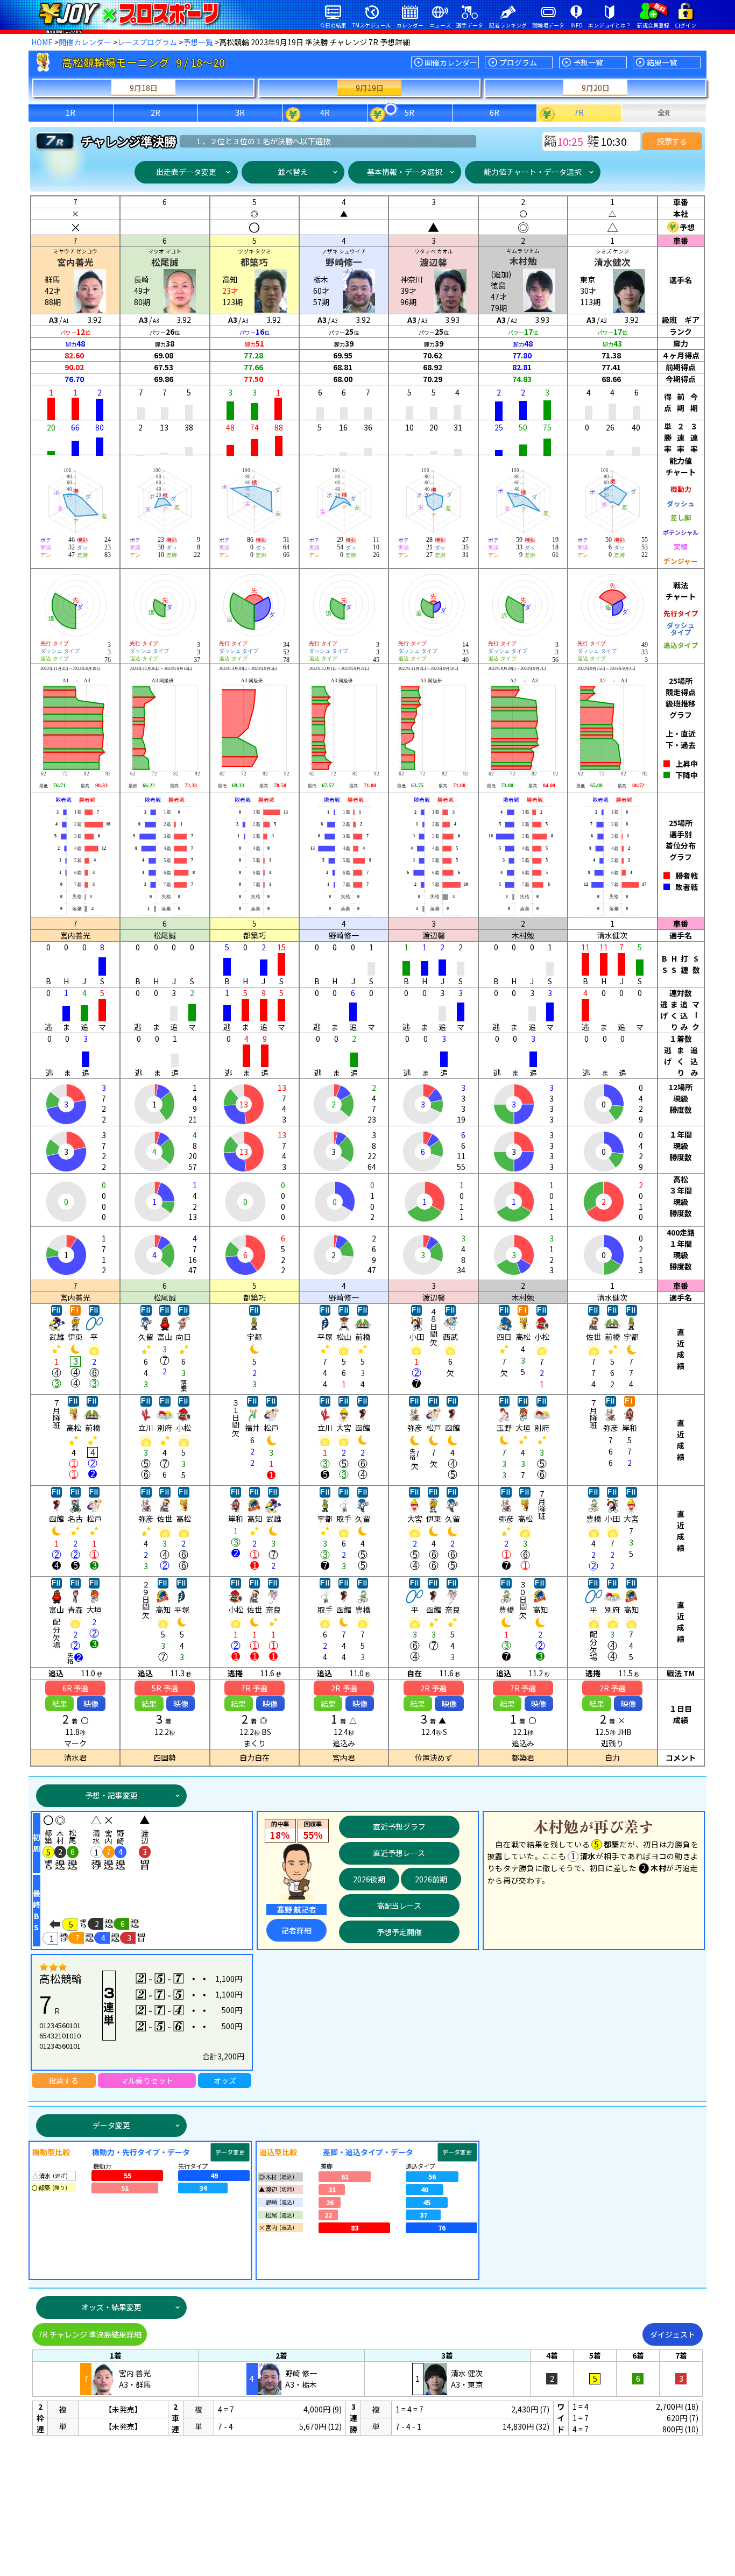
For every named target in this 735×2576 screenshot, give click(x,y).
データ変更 (111, 2125)
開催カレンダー (85, 42)
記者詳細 (296, 1930)
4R (325, 112)
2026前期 (431, 1879)
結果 (60, 1704)
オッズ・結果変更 (111, 2307)
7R (579, 112)
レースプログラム (147, 42)
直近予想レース (399, 1853)
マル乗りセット (147, 2080)
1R (70, 112)
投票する (672, 141)
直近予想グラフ (399, 1826)
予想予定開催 (399, 1932)
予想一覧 (198, 42)
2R (156, 112)
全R (664, 112)
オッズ (225, 2080)
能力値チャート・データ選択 (533, 172)
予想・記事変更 (111, 1795)
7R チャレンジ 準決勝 (90, 2334)
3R (240, 112)
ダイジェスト (673, 2334)
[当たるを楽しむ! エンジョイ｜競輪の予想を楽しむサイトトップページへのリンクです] (129, 13)
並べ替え (293, 172)
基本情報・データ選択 (405, 172)
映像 (91, 1704)
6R (494, 112)
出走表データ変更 (186, 172)
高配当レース (399, 1905)
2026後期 (369, 1879)
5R (409, 112)
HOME (42, 42)
